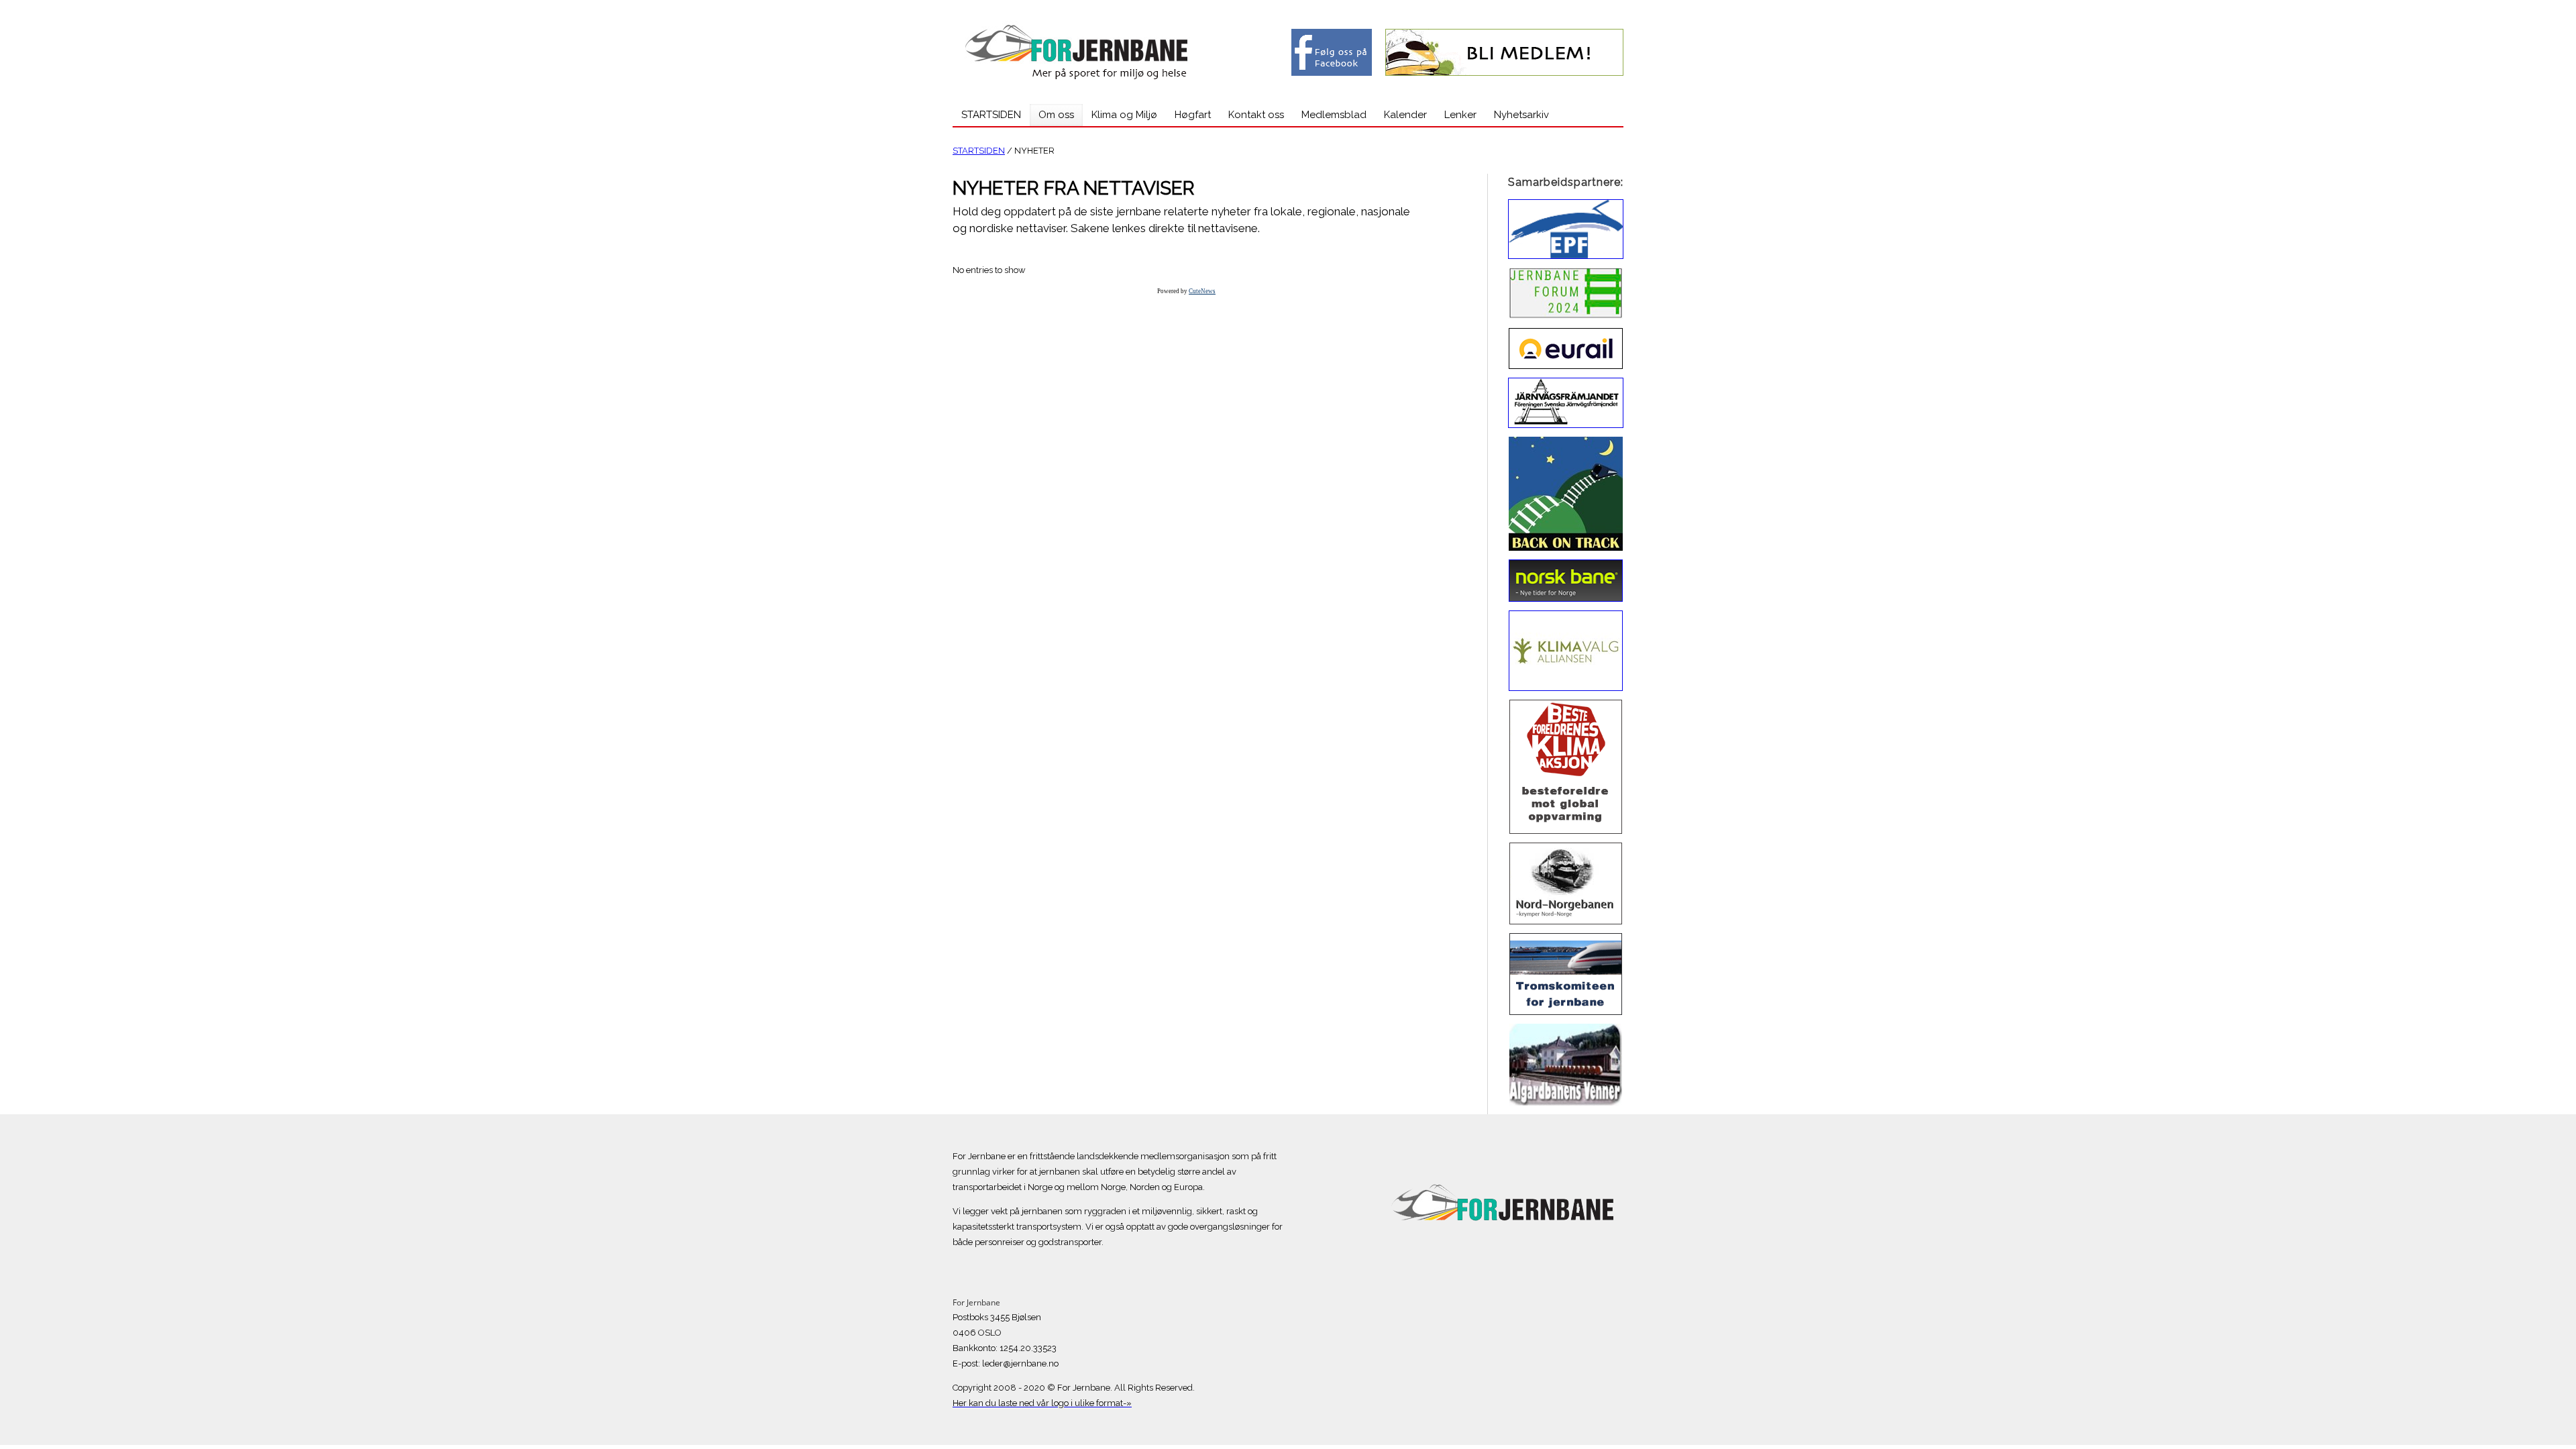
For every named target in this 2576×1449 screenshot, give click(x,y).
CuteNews (1202, 291)
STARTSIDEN (979, 151)
